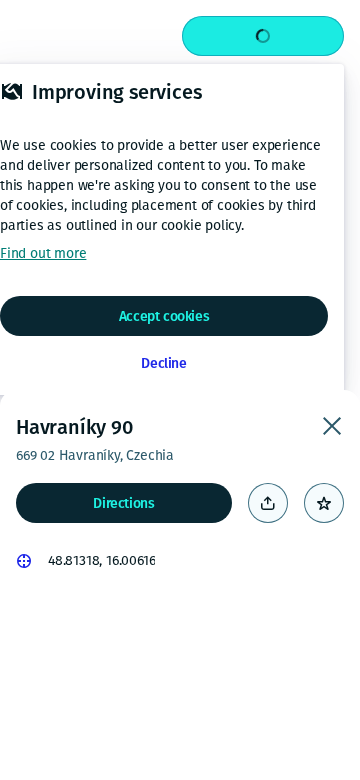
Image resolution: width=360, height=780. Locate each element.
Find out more (43, 253)
